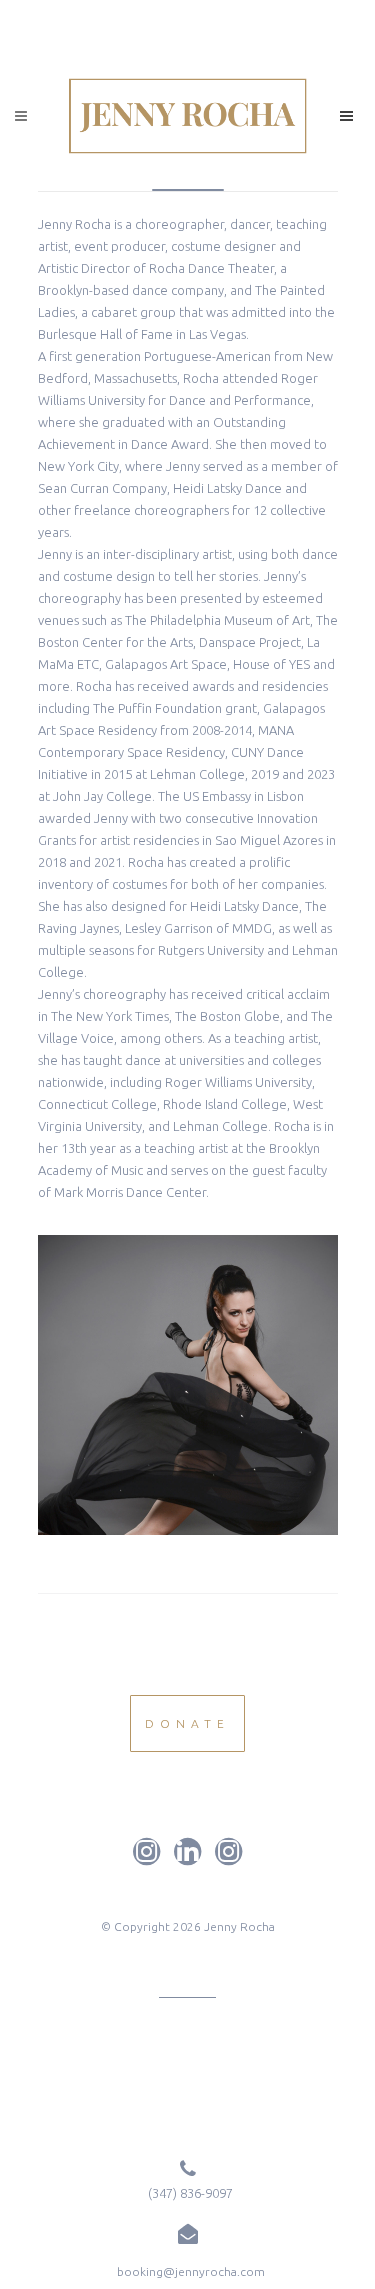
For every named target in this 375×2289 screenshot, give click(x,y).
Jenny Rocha (239, 1926)
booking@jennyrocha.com (191, 2271)
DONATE (187, 1723)
